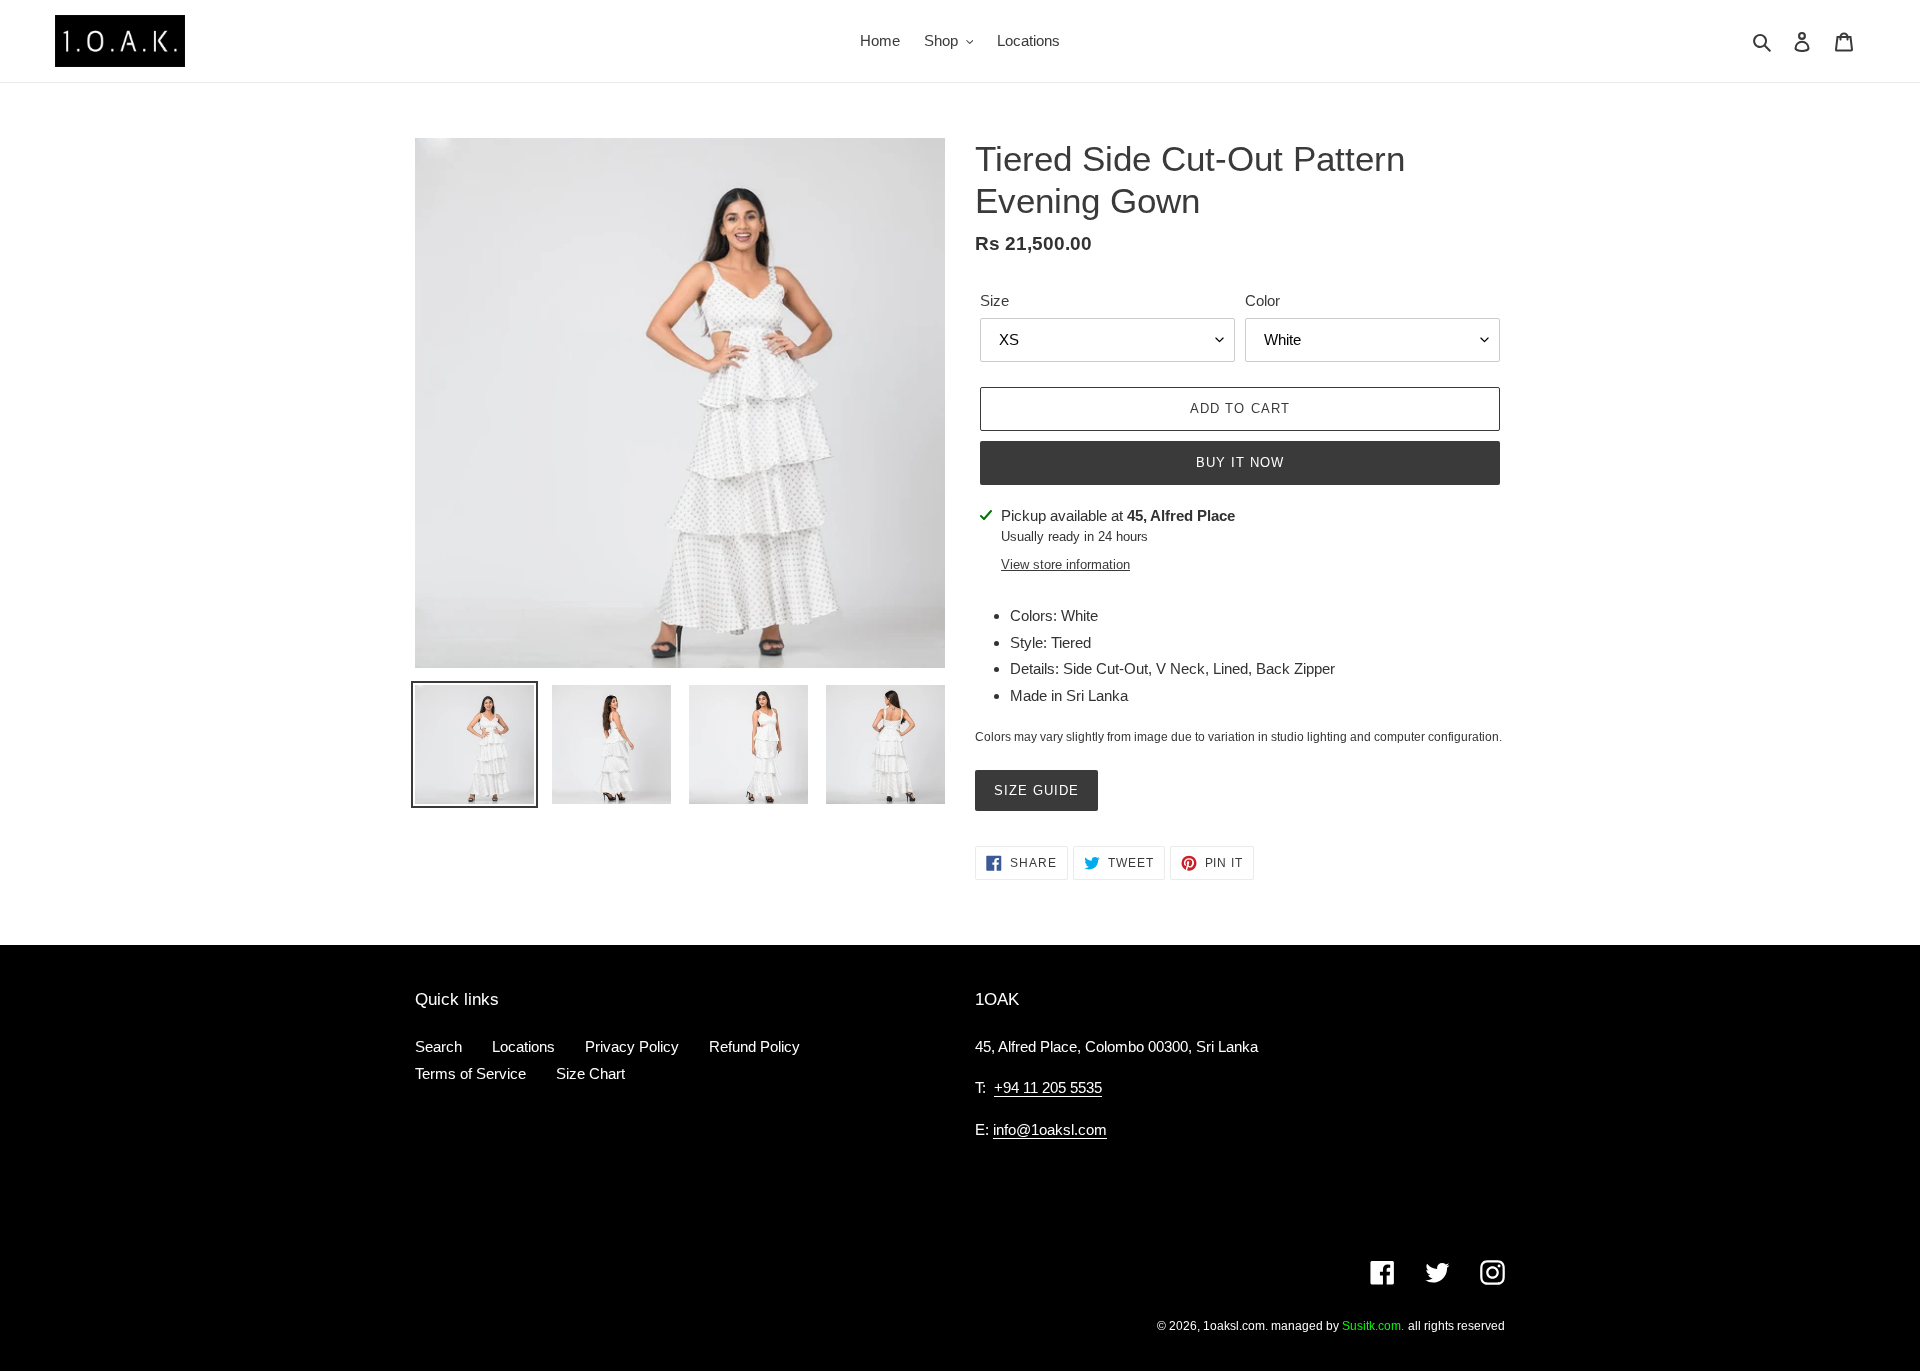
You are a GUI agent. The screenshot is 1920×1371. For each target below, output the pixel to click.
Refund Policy (754, 1046)
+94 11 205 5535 (1048, 1087)
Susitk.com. (1373, 1326)
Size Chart (590, 1073)
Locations (523, 1046)
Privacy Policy (632, 1046)
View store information (1065, 564)
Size (994, 300)
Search (438, 1046)
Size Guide (1036, 790)
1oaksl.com (1234, 1326)
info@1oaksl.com (1050, 1129)
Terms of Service (470, 1073)
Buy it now (1240, 462)
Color (1262, 300)
